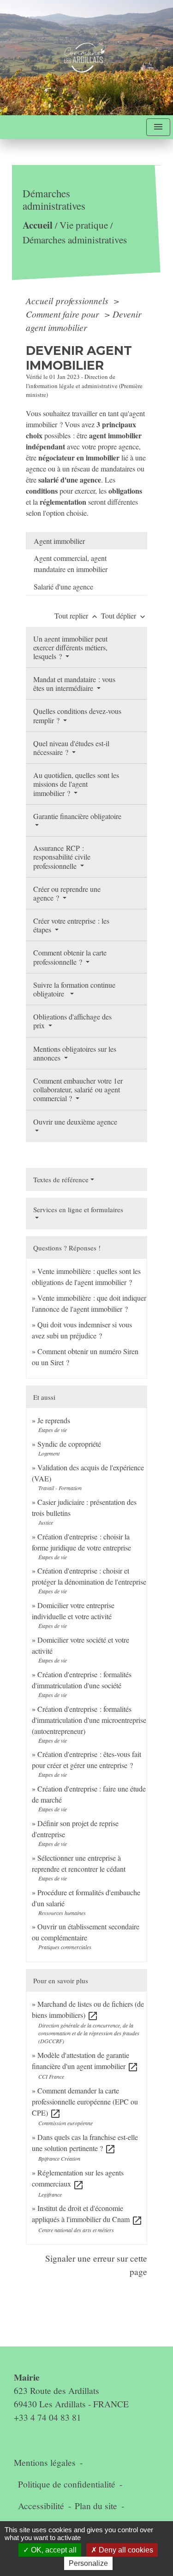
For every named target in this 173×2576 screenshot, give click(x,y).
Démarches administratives (75, 240)
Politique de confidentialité (67, 2484)
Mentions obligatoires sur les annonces (75, 1053)
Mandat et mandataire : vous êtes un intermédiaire (74, 684)
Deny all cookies (125, 2550)
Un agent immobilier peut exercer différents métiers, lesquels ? (70, 647)
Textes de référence (61, 1179)
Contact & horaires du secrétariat (83, 2360)
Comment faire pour (64, 314)
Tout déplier (124, 616)
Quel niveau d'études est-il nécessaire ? (71, 748)
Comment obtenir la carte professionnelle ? (70, 957)
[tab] (86, 541)
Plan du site (96, 2506)
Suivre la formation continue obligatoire (74, 989)
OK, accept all (53, 2550)
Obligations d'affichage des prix (72, 1021)
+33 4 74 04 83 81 (48, 2417)
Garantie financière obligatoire (77, 816)
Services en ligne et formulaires (78, 1209)
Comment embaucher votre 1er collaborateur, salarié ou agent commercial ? (78, 1089)
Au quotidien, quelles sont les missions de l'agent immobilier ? (76, 784)
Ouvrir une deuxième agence (75, 1122)
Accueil (38, 225)
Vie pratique (84, 225)
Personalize (88, 2563)
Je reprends (54, 1420)
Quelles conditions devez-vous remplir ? (77, 715)
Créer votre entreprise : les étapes (71, 925)
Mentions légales (45, 2462)
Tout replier (77, 616)
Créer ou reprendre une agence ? (67, 893)
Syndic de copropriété (69, 1444)
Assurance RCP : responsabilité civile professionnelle (62, 857)
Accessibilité (41, 2506)
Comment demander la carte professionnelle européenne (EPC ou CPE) (85, 2101)
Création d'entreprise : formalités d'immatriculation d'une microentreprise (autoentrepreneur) (89, 1720)
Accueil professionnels (68, 301)
